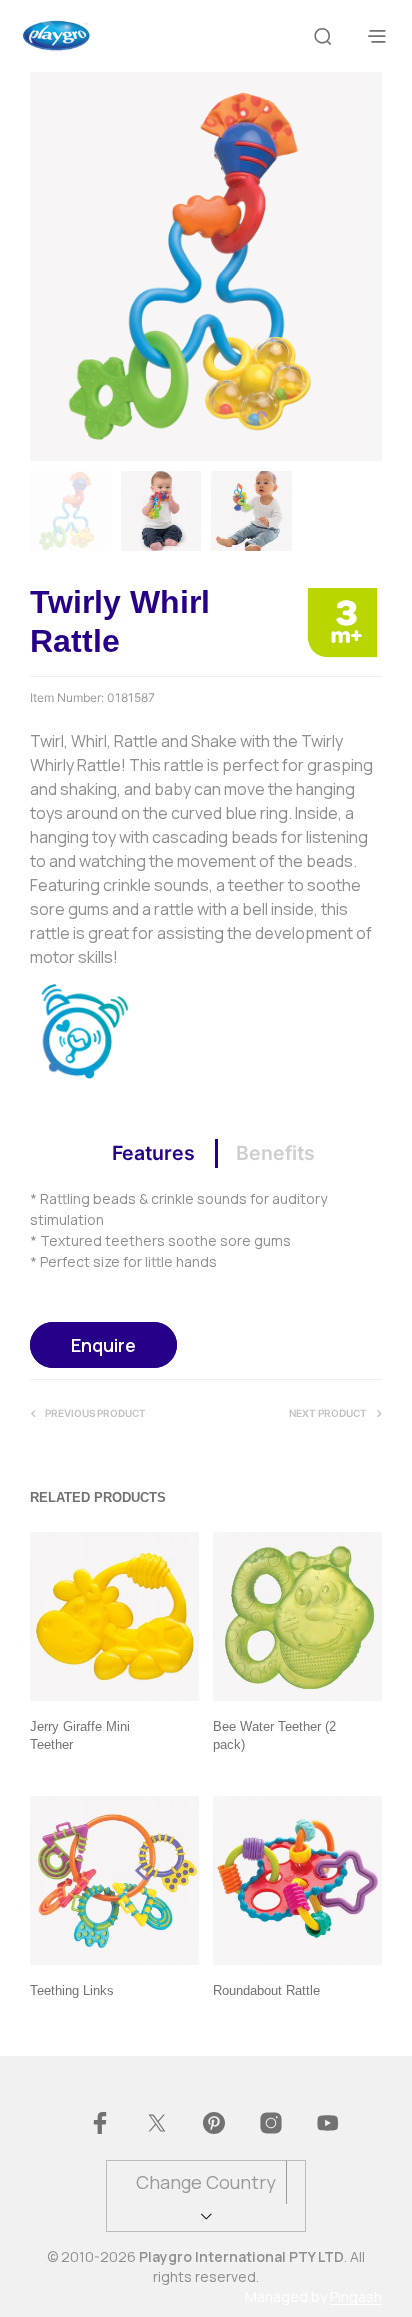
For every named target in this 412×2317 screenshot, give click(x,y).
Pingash (356, 2297)
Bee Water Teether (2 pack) (274, 1735)
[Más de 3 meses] (342, 621)
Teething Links (72, 1990)
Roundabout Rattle (266, 1990)
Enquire (103, 1345)
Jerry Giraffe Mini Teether (80, 1735)
